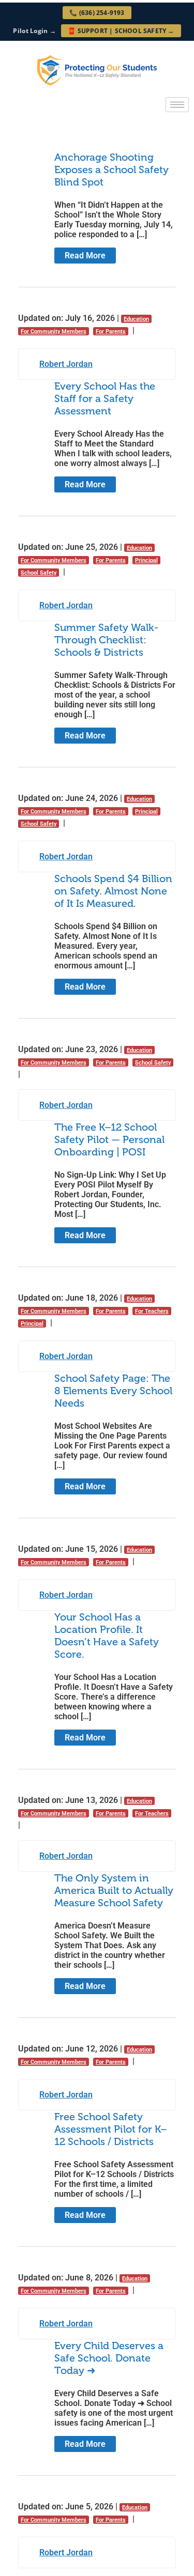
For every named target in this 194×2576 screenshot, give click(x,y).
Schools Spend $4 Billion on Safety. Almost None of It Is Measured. (113, 891)
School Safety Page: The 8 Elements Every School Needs (113, 1391)
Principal (146, 560)
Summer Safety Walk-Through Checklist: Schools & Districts (107, 640)
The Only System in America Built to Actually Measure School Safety (114, 1890)
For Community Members (54, 331)
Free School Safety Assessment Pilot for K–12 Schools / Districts (111, 2129)
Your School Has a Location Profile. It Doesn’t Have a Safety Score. (107, 1636)
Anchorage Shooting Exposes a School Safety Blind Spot (111, 169)
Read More (85, 256)
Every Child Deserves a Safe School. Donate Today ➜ (109, 2358)
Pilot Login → (34, 31)
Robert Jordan (66, 364)
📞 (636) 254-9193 (97, 13)
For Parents (111, 331)
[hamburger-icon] (177, 105)
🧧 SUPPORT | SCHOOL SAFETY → (121, 31)
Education (136, 319)
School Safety (39, 573)
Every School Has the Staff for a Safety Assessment (105, 398)
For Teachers (152, 1311)
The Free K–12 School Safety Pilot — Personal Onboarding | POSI (109, 1139)
